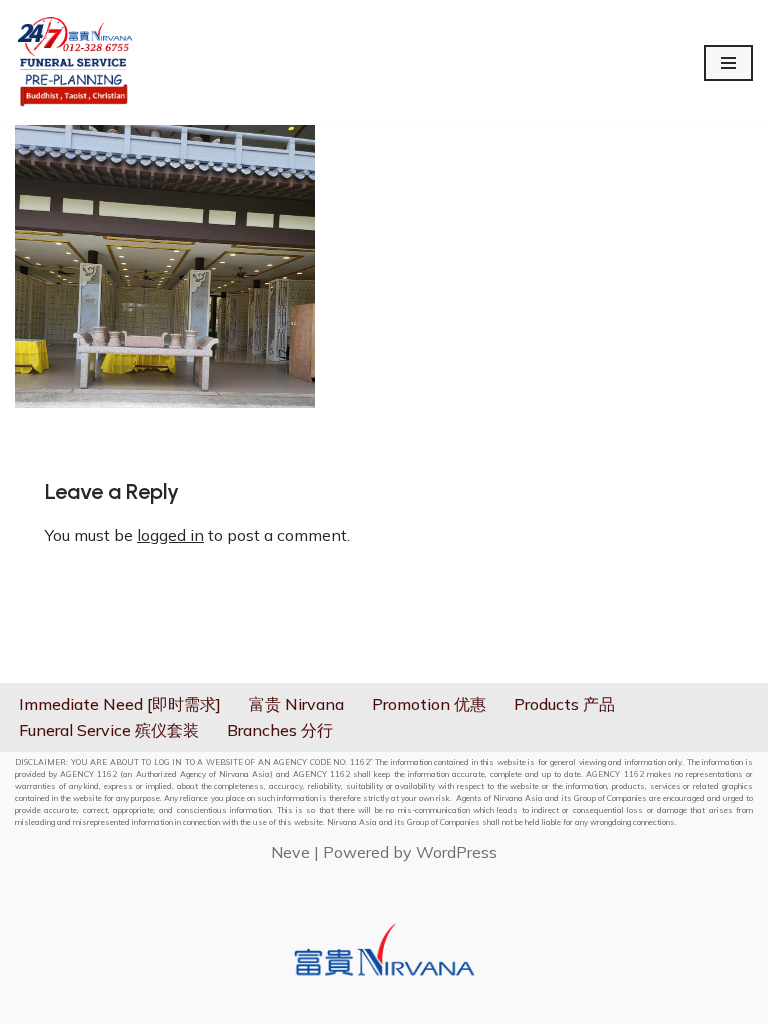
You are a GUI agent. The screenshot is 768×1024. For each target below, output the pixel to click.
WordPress (456, 852)
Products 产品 (564, 704)
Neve (290, 852)
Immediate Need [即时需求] (120, 704)
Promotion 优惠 (429, 704)
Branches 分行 (280, 730)
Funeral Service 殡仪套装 (109, 730)
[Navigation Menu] (728, 63)
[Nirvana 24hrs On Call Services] (75, 62)
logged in (170, 535)
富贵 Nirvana (296, 704)
